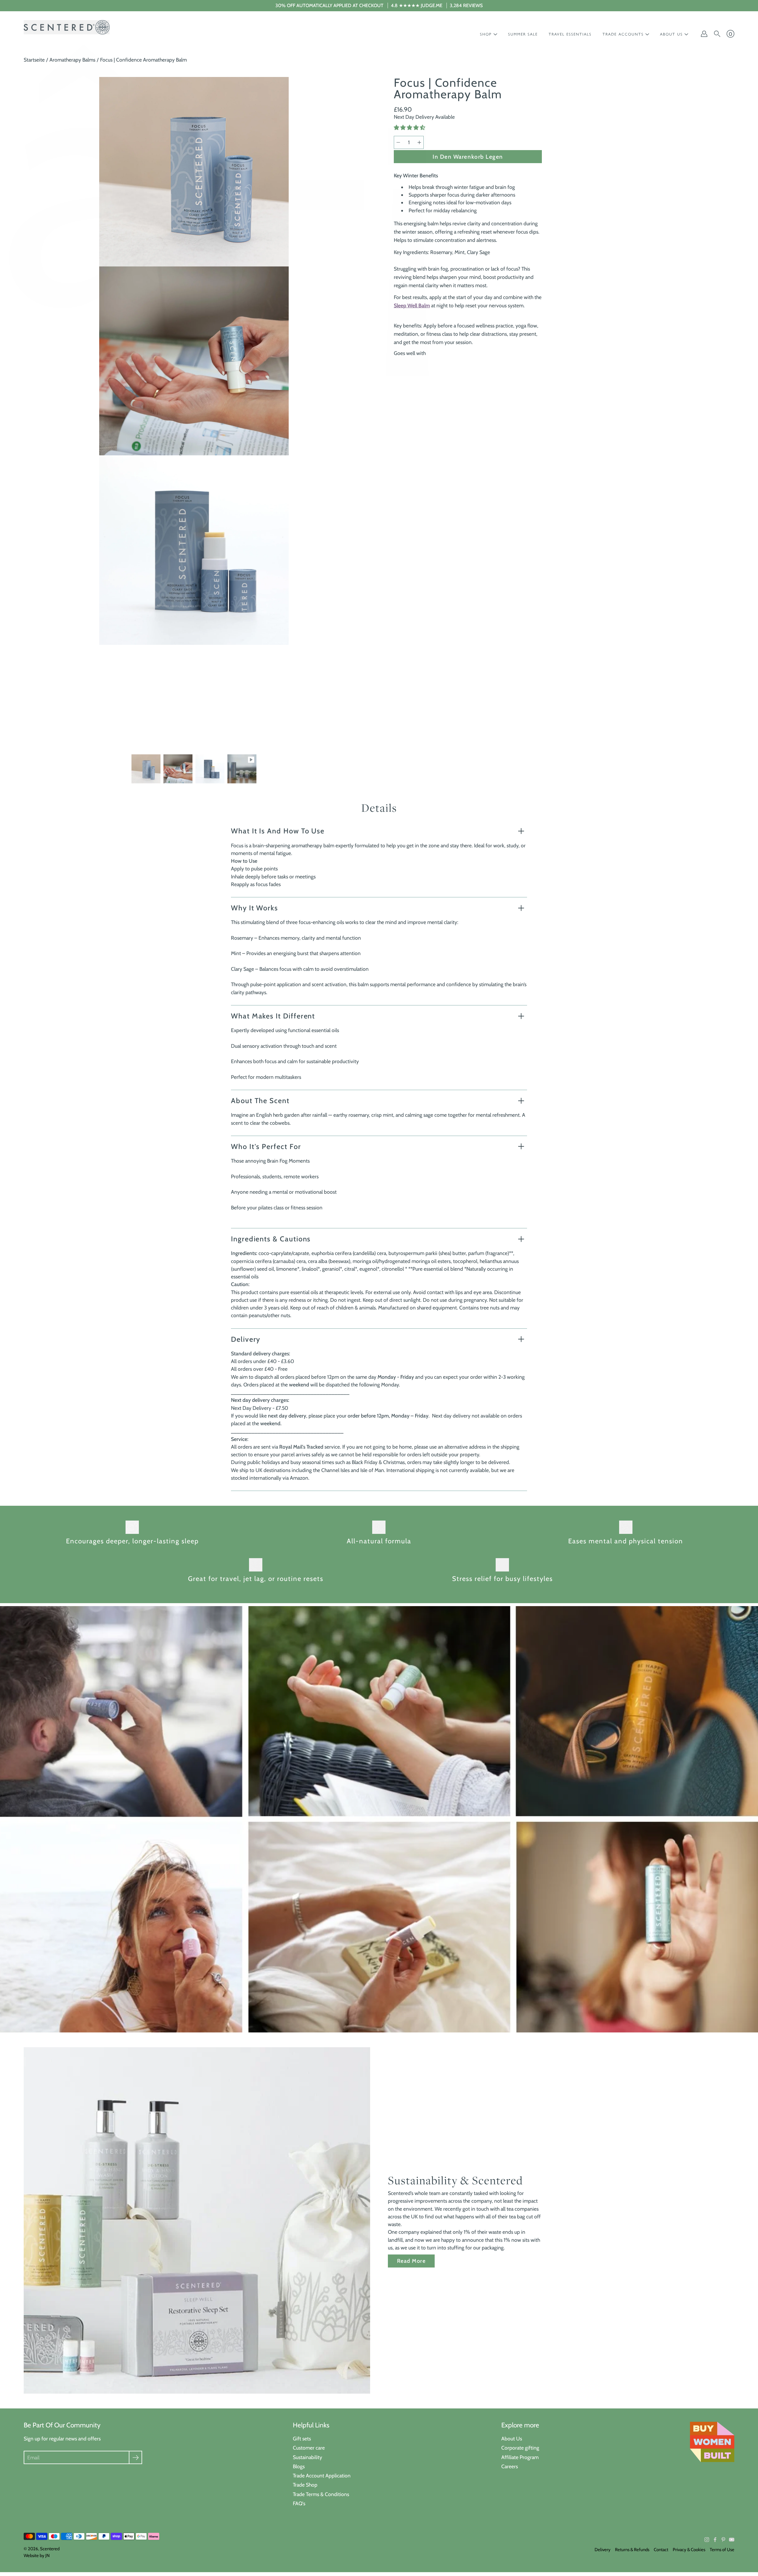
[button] (410, 128)
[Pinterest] (723, 2540)
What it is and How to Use (278, 831)
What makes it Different (273, 1016)
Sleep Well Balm (412, 305)
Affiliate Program (520, 2457)
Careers (510, 2466)
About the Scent (260, 1101)
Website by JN (37, 2556)
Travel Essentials (570, 34)
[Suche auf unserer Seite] (717, 34)
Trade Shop (305, 2485)
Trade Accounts (623, 34)
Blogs (299, 2466)
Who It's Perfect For (266, 1146)
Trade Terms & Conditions (321, 2494)
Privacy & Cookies (689, 2550)
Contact (661, 2550)
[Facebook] (715, 2540)
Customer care (309, 2448)
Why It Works (254, 908)
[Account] (704, 34)
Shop (486, 34)
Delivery (246, 1339)
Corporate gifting (520, 2448)
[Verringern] (398, 142)
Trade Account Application (322, 2475)
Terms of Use (722, 2550)
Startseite (34, 60)
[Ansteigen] (419, 142)
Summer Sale (523, 34)
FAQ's (299, 2503)
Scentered (50, 2549)
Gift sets (302, 2438)
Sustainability (307, 2457)
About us (671, 34)
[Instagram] (707, 2540)
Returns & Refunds (632, 2550)
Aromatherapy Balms (72, 60)
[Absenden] (135, 2457)
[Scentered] (67, 27)
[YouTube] (732, 2540)
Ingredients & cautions (271, 1239)
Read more (411, 2261)
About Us (512, 2438)
